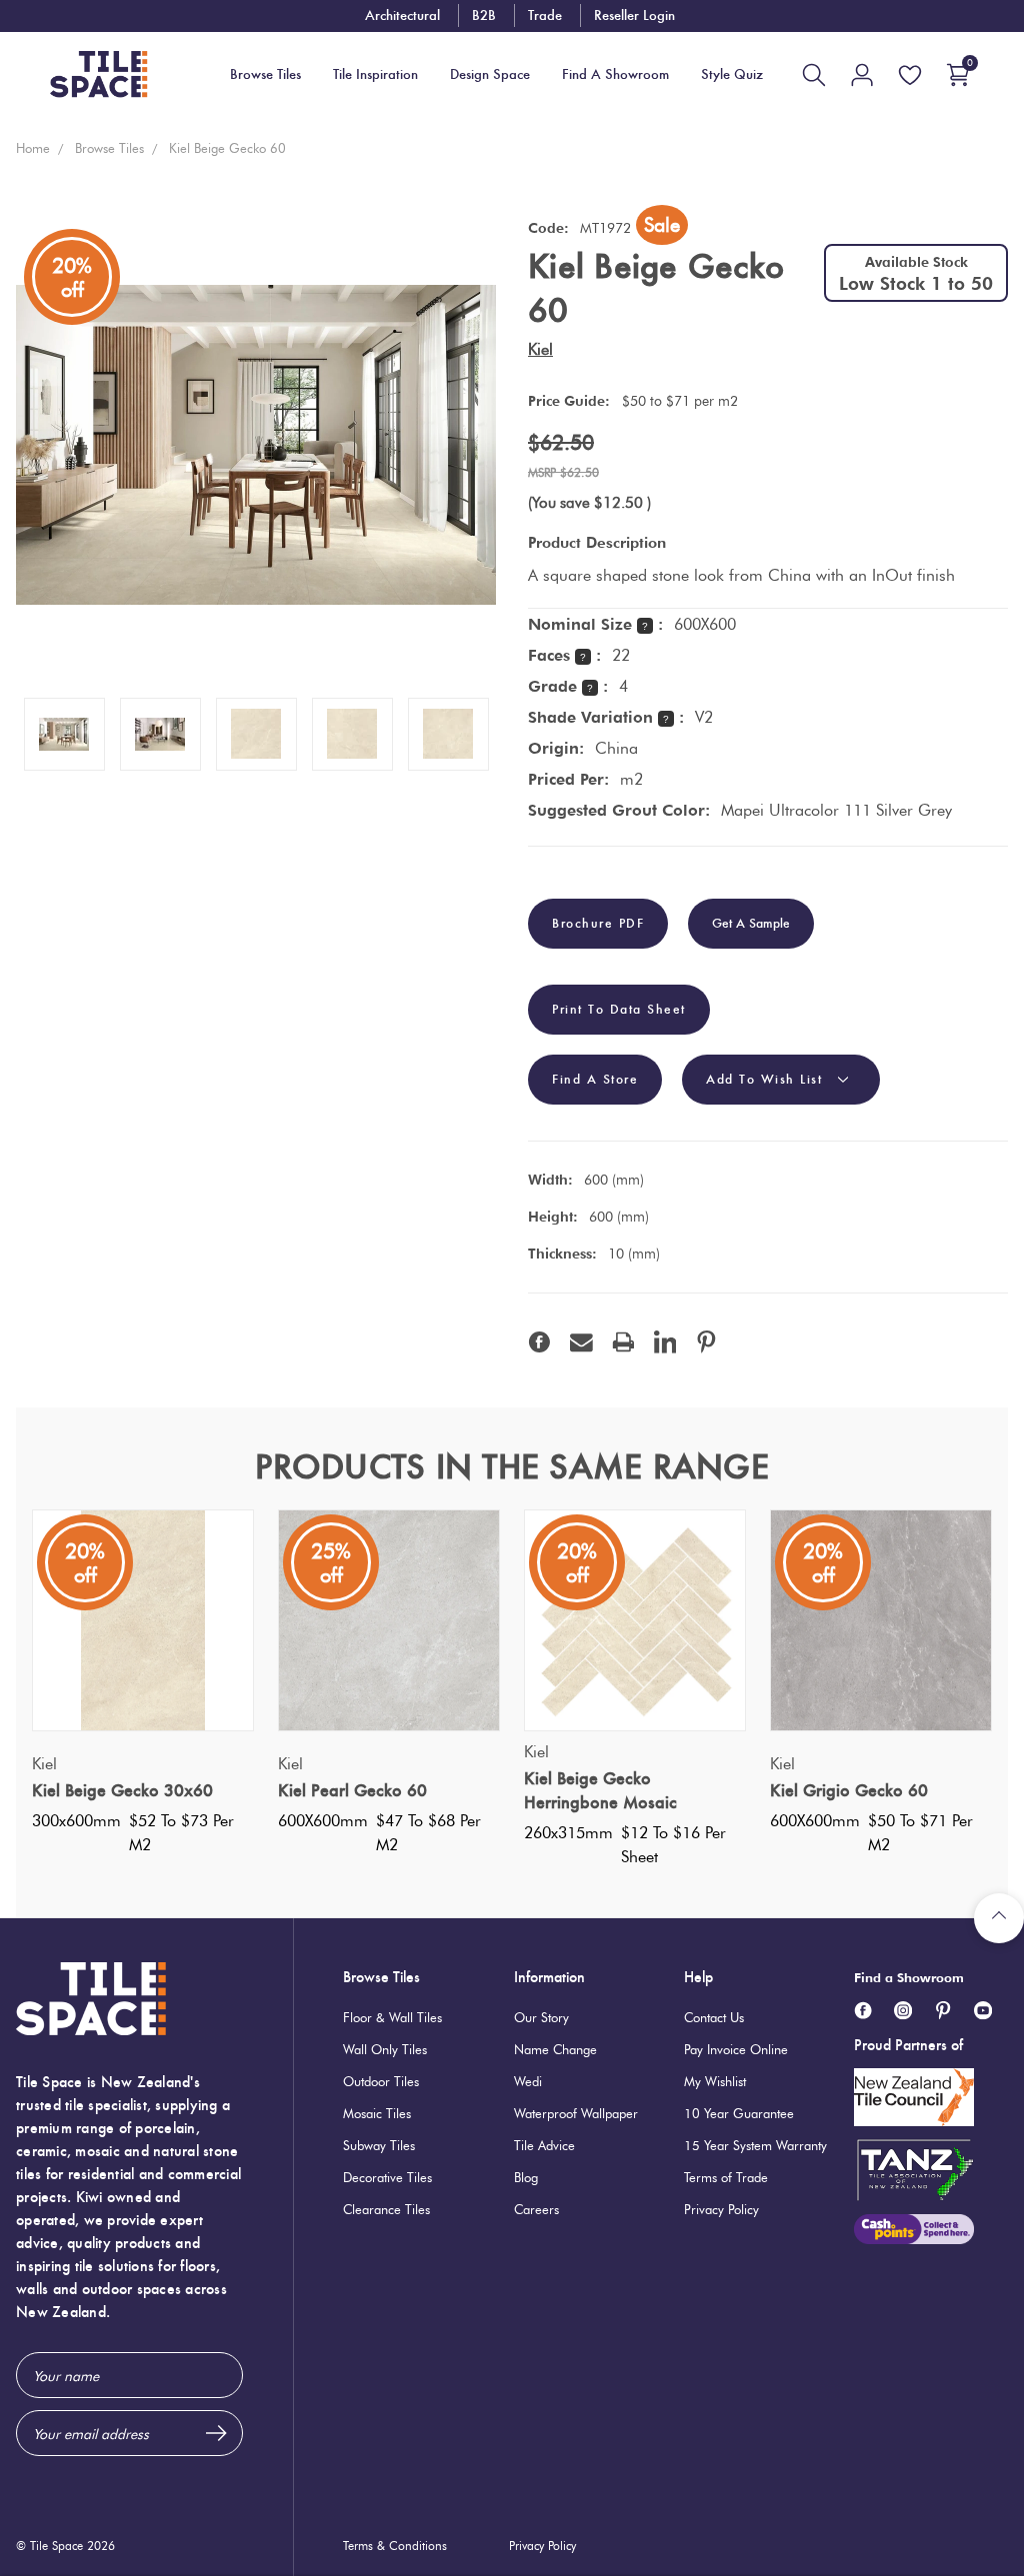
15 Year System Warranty (755, 2145)
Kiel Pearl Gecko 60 (352, 1790)
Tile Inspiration (375, 74)
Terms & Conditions (395, 2546)
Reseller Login (634, 15)
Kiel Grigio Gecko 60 (849, 1790)
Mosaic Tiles (377, 2113)
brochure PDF (598, 924)
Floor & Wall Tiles (392, 2017)
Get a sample (751, 923)
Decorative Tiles (387, 2177)
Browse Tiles (381, 1977)
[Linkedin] (665, 1342)
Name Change (555, 2049)
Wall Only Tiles (385, 2049)
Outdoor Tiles (381, 2081)
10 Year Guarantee (739, 2113)
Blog (526, 2177)
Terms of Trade (726, 2177)
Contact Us (714, 2017)
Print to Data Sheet (619, 1010)
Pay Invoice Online (736, 2049)
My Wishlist (715, 2081)
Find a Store (595, 1079)
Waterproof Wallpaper (576, 2113)
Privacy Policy (721, 2209)
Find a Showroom (909, 1977)
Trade (545, 15)
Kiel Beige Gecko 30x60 (122, 1790)
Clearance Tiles (386, 2209)
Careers (536, 2209)
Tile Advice (544, 2145)
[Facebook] (539, 1342)
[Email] (581, 1342)
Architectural (402, 15)
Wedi (528, 2081)
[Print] (623, 1342)
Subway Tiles (379, 2145)
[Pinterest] (706, 1342)
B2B (484, 15)
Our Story (541, 2017)
